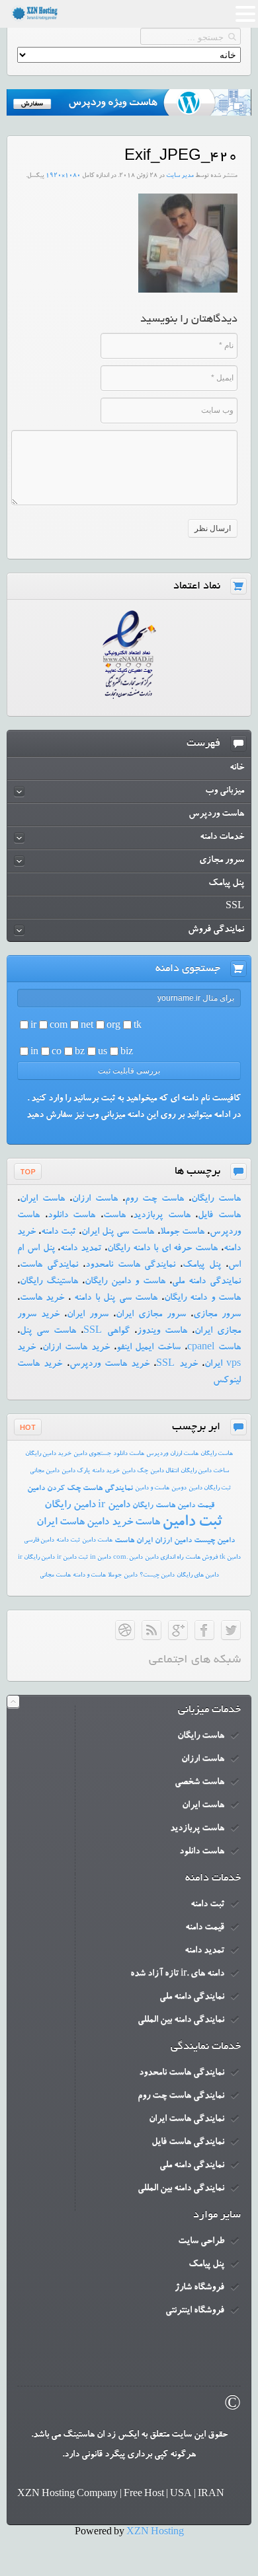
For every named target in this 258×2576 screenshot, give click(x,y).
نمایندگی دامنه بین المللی (181, 2021)
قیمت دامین (196, 1506)
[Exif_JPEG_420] (188, 291)
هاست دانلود (72, 1216)
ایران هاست (134, 1541)
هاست (114, 1216)
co (57, 1053)
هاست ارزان (95, 1199)
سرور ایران (88, 1315)
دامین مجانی (45, 1471)
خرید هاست (42, 1299)
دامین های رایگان (198, 1576)
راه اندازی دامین (164, 1558)
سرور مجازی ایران (151, 1315)
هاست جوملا (182, 1233)
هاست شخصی (199, 1783)
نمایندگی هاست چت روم (181, 2096)
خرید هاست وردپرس (110, 1365)
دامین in (101, 1558)
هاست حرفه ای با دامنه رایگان (162, 1249)
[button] (245, 16)
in (34, 1053)
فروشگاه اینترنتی (195, 2311)
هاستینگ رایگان (49, 1282)
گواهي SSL (106, 1332)
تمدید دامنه (81, 1249)
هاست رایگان (216, 1199)
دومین (179, 1488)
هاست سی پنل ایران (118, 1233)
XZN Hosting (155, 2533)
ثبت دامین (192, 1523)
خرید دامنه (106, 1471)
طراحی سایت (201, 2242)
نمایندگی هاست (49, 1266)
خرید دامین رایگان (48, 1454)
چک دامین (135, 1471)
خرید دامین (110, 1523)
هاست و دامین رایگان (125, 1282)
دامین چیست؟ (157, 1576)
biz (127, 1053)
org (113, 1026)
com (59, 1026)
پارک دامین (76, 1471)
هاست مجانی (55, 1576)
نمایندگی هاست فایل (188, 2143)
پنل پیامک (202, 1266)
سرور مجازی (217, 1315)
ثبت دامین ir (72, 1558)
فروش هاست (201, 1558)
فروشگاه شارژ (199, 2288)
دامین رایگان (70, 1506)
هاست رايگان (217, 1454)
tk (138, 1026)
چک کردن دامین (54, 1489)
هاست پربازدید (162, 1216)
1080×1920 (63, 176)
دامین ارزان (173, 1541)
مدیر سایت (180, 176)
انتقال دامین (164, 1471)
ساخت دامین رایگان (205, 1471)
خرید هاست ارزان (76, 1348)
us (103, 1053)
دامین (131, 1576)
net (87, 1026)
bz (80, 1053)
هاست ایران (42, 1199)
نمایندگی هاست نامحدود (131, 1266)
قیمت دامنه (205, 1928)
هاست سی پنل (48, 1332)
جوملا (115, 1576)
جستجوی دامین (92, 1454)
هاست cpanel (214, 1348)
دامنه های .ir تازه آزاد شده (177, 1974)
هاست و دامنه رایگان (202, 1299)
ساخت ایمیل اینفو (149, 1348)
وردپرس (157, 1454)
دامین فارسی (39, 1541)
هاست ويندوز (162, 1332)
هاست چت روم (154, 1199)
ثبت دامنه (58, 1233)
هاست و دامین (152, 1488)
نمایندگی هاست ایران (187, 2120)
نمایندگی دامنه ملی (206, 1282)
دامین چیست (214, 1541)
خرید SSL (177, 1365)
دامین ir (114, 1506)
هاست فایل (219, 1216)
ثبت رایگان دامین (210, 1488)
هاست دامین (97, 1541)
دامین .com (128, 1558)
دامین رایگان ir (36, 1558)
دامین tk (230, 1558)
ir (33, 1026)
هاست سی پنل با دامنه (114, 1299)
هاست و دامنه (89, 1576)
